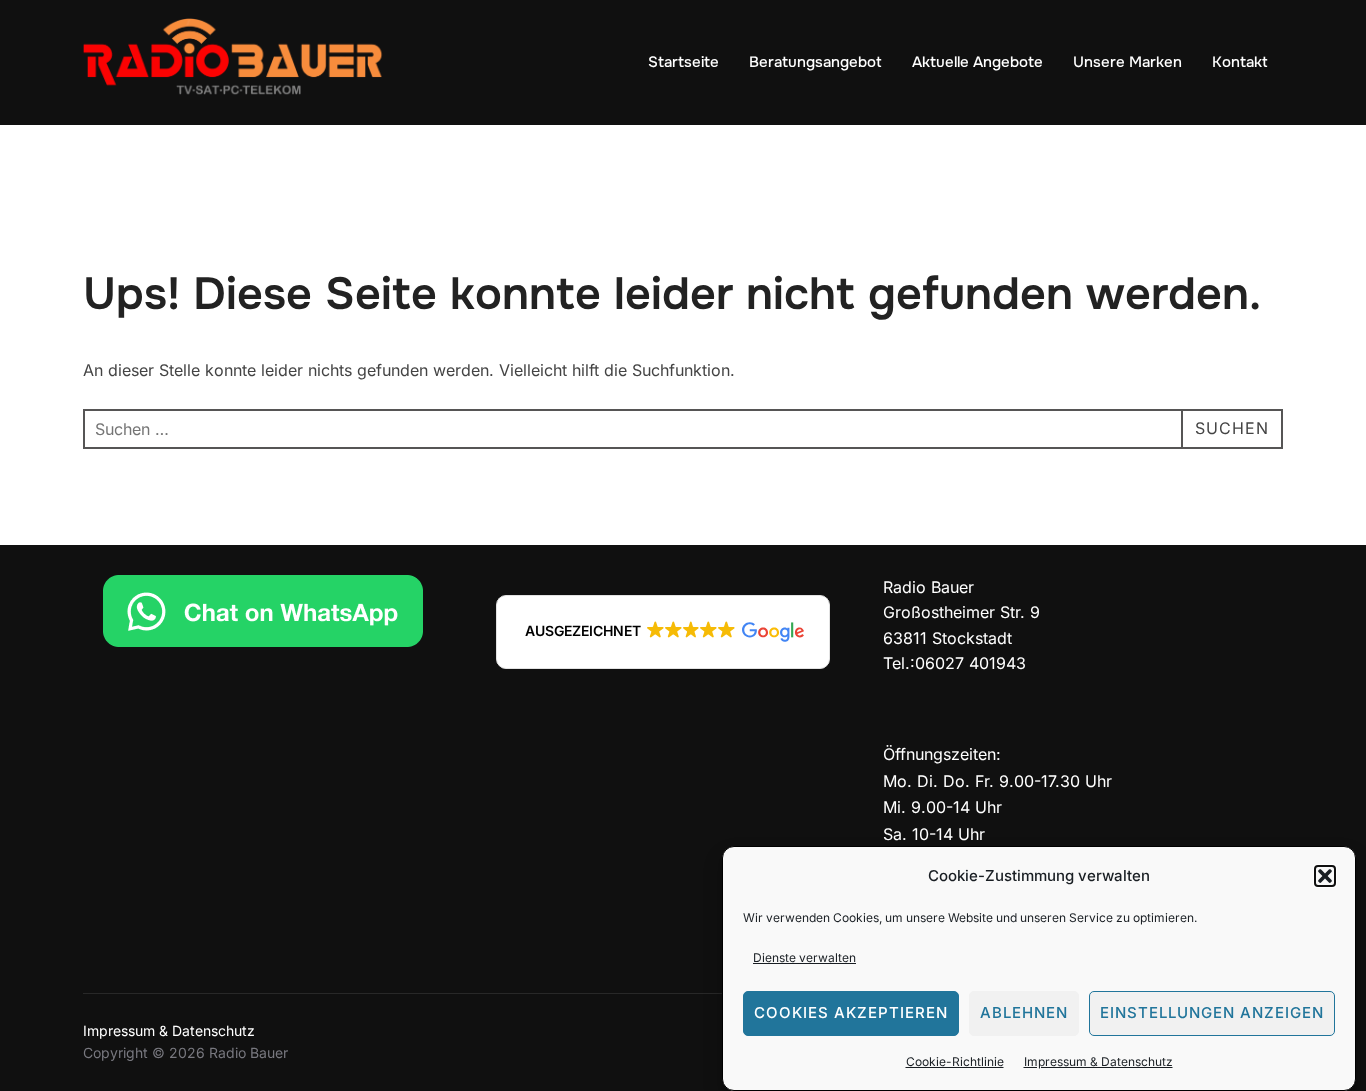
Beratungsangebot (815, 62)
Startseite (683, 62)
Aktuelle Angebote (977, 62)
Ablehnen (1024, 1013)
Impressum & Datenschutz (1098, 1061)
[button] (1325, 876)
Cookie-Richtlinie (955, 1061)
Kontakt (1240, 62)
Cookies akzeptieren (851, 1013)
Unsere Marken (1127, 62)
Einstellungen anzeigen (1212, 1013)
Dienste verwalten (804, 957)
